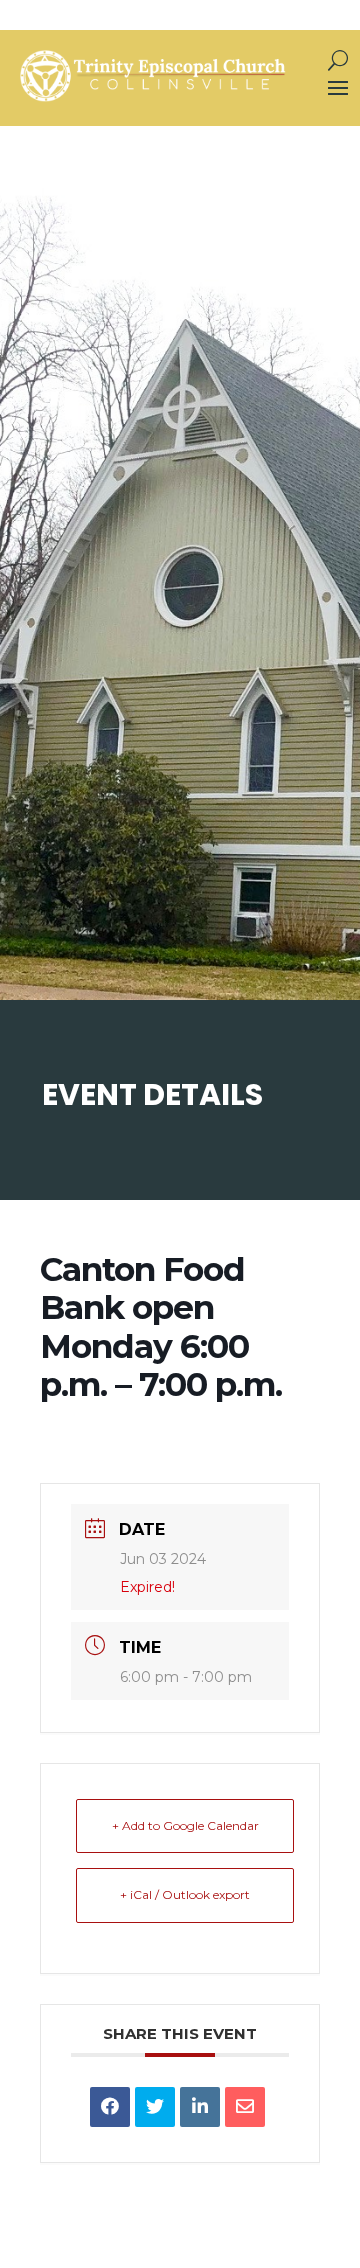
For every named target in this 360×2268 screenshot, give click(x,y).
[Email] (245, 2107)
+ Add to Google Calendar (185, 1825)
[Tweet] (155, 2107)
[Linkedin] (200, 2107)
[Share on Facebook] (110, 2107)
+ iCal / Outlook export (185, 1894)
